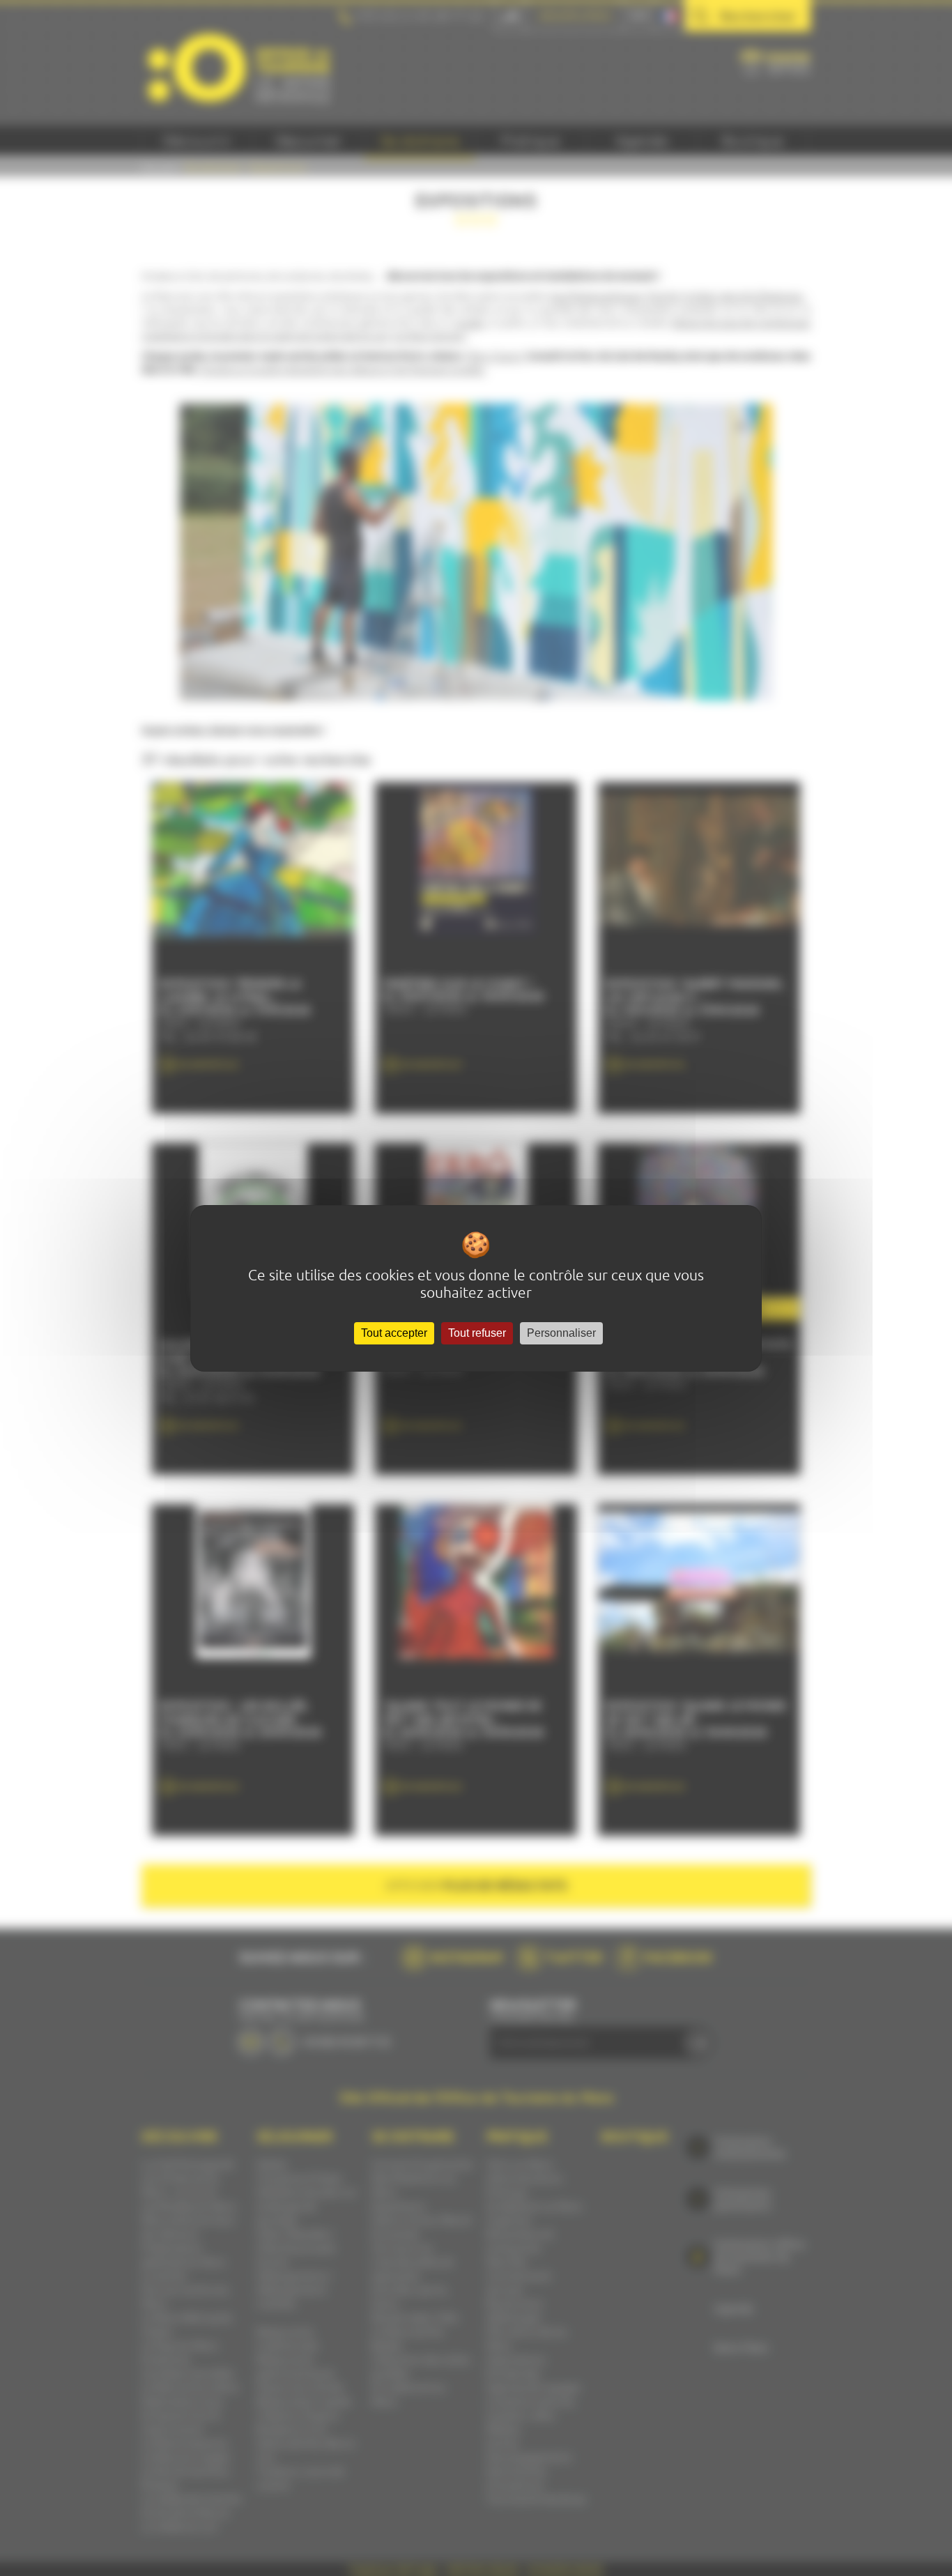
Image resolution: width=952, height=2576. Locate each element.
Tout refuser (477, 1333)
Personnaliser (561, 1333)
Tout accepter (394, 1333)
